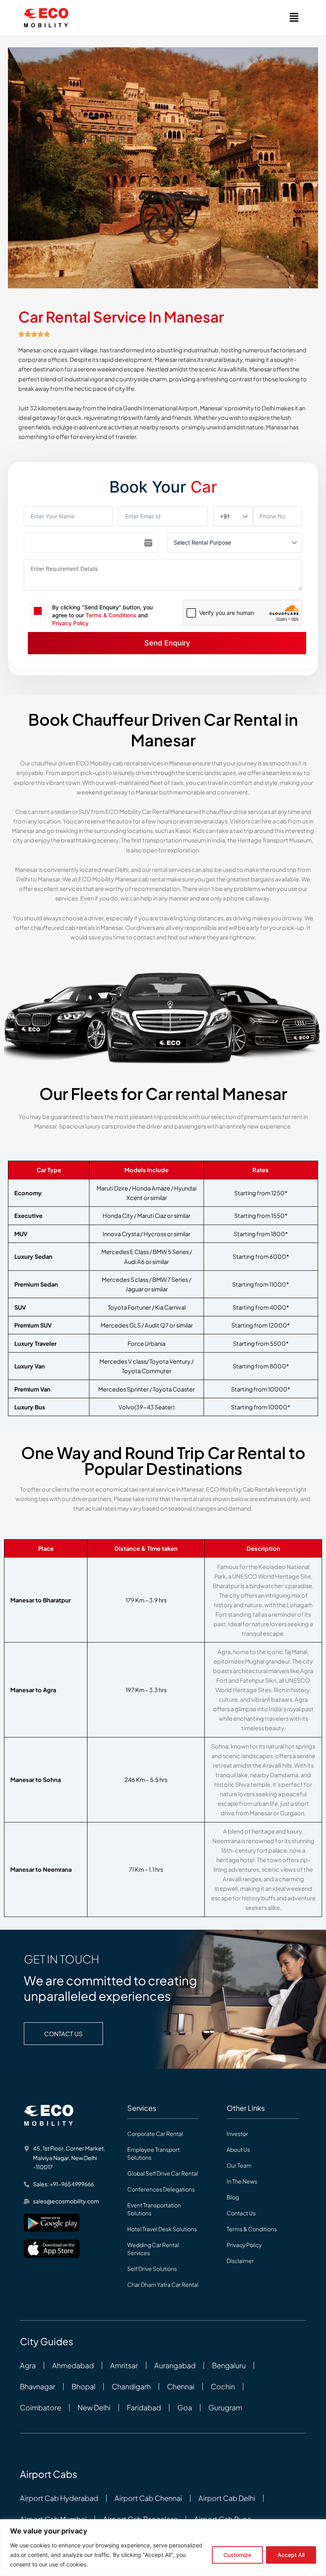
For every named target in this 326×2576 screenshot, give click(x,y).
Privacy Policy (70, 623)
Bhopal (83, 2387)
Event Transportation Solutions (154, 2209)
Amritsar (124, 2365)
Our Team (239, 2165)
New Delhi (94, 2408)
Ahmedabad (73, 2365)
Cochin (223, 2387)
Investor (237, 2133)
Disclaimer (240, 2261)
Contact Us (241, 2213)
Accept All (291, 2555)
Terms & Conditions (111, 615)
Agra (28, 2365)
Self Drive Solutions (152, 2269)
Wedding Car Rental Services (153, 2249)
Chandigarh (131, 2387)
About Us (238, 2149)
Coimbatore (41, 2408)
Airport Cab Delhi (227, 2498)
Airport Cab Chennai (148, 2498)
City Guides (47, 2341)
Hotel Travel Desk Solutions (162, 2229)
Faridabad (144, 2408)
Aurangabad (175, 2365)
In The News (242, 2181)
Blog (233, 2197)
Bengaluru (229, 2365)
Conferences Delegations (161, 2189)
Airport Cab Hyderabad (59, 2498)
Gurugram (225, 2408)
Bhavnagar (38, 2387)
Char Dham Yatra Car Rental (163, 2284)
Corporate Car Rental (155, 2133)
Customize (237, 2555)
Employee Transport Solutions (153, 2153)
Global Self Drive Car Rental (163, 2173)
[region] (163, 2548)
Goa (185, 2408)
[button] (294, 18)
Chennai (181, 2387)
